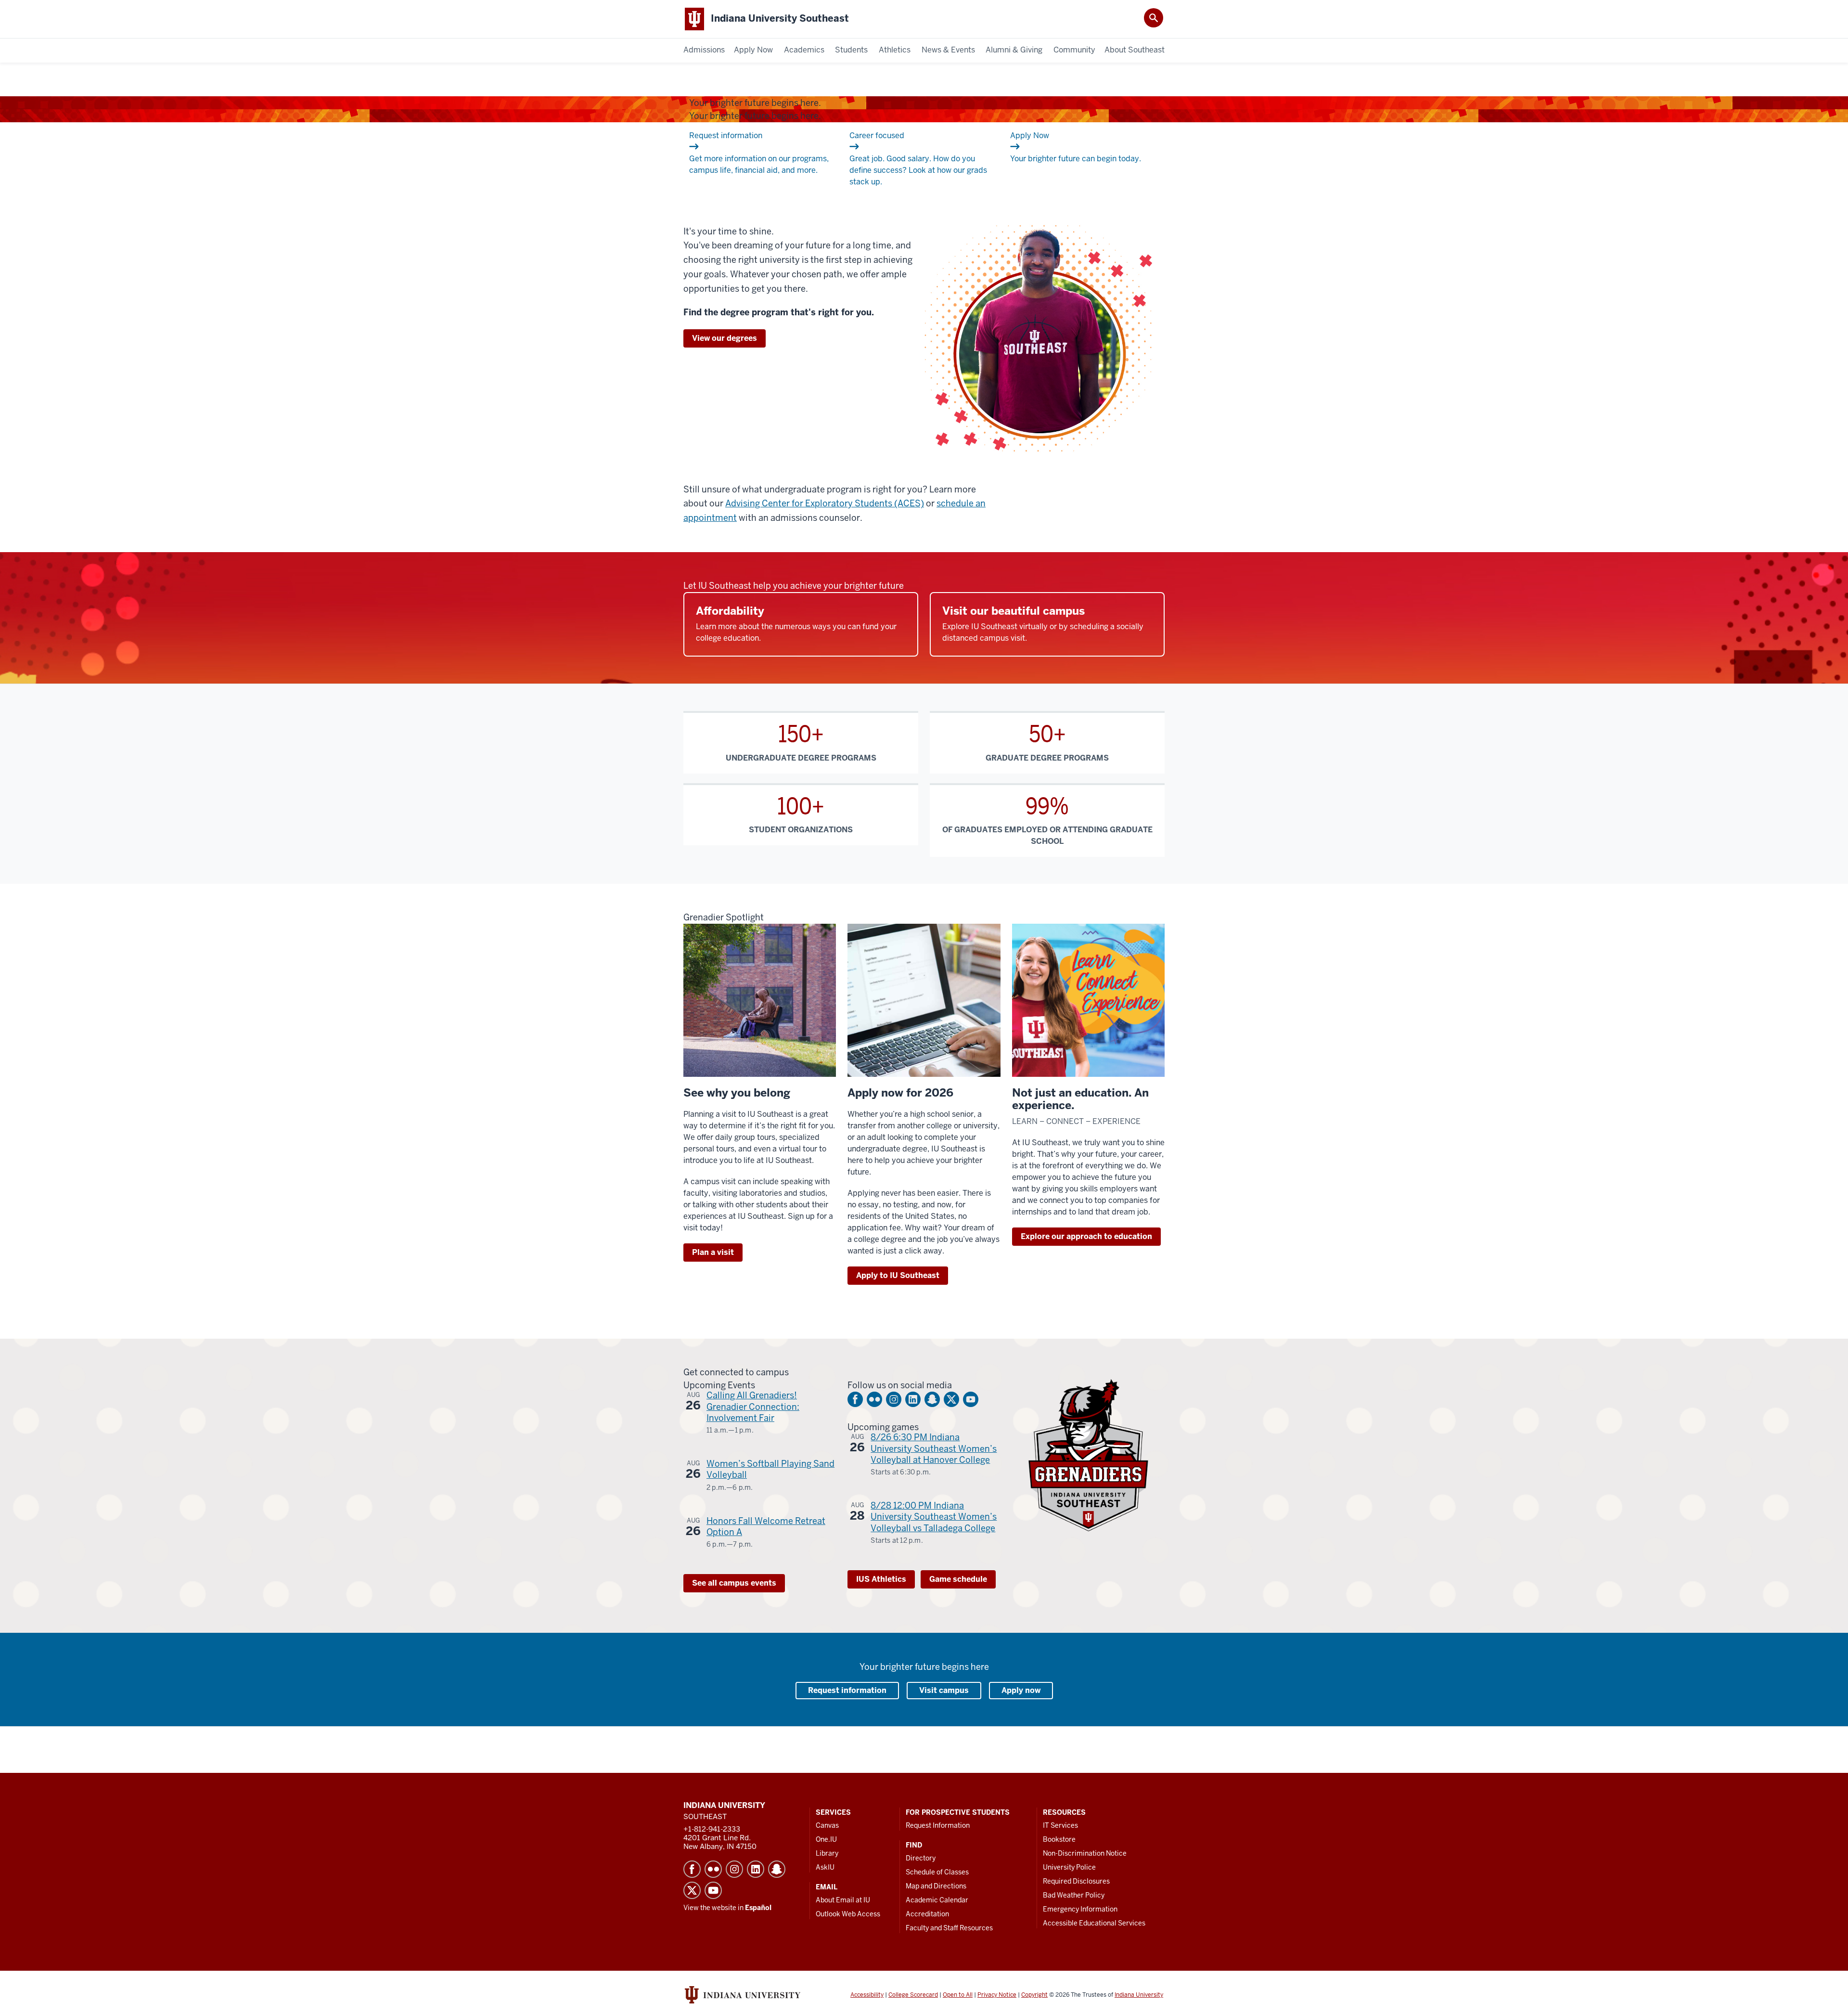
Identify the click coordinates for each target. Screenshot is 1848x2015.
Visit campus (944, 1690)
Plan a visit (713, 1252)
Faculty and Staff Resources (949, 1928)
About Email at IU (843, 1900)
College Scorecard (913, 1995)
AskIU (825, 1867)
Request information (847, 1690)
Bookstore (1059, 1839)
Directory (921, 1858)
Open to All (958, 1995)
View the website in (727, 1908)
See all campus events (734, 1583)
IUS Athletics (881, 1579)
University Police (1069, 1867)
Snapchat (932, 1399)
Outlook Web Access (848, 1914)
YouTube (971, 1399)
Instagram (894, 1399)
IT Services (1060, 1825)
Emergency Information (1080, 1909)
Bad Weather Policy (1074, 1895)
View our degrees (725, 338)
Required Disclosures (1076, 1881)
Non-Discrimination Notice (1085, 1853)
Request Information (938, 1825)
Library (827, 1853)
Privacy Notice (997, 1995)
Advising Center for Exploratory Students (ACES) (825, 503)
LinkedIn (913, 1399)
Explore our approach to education (1086, 1236)
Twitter (951, 1399)
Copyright (1034, 1995)
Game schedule (958, 1579)
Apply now (1021, 1690)
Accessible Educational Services (1094, 1923)
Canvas (827, 1825)
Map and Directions (936, 1886)
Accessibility (867, 1995)
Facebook (855, 1399)
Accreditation (927, 1914)
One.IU (826, 1839)
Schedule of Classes (937, 1872)
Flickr (874, 1399)
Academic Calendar (937, 1900)
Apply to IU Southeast (898, 1275)
